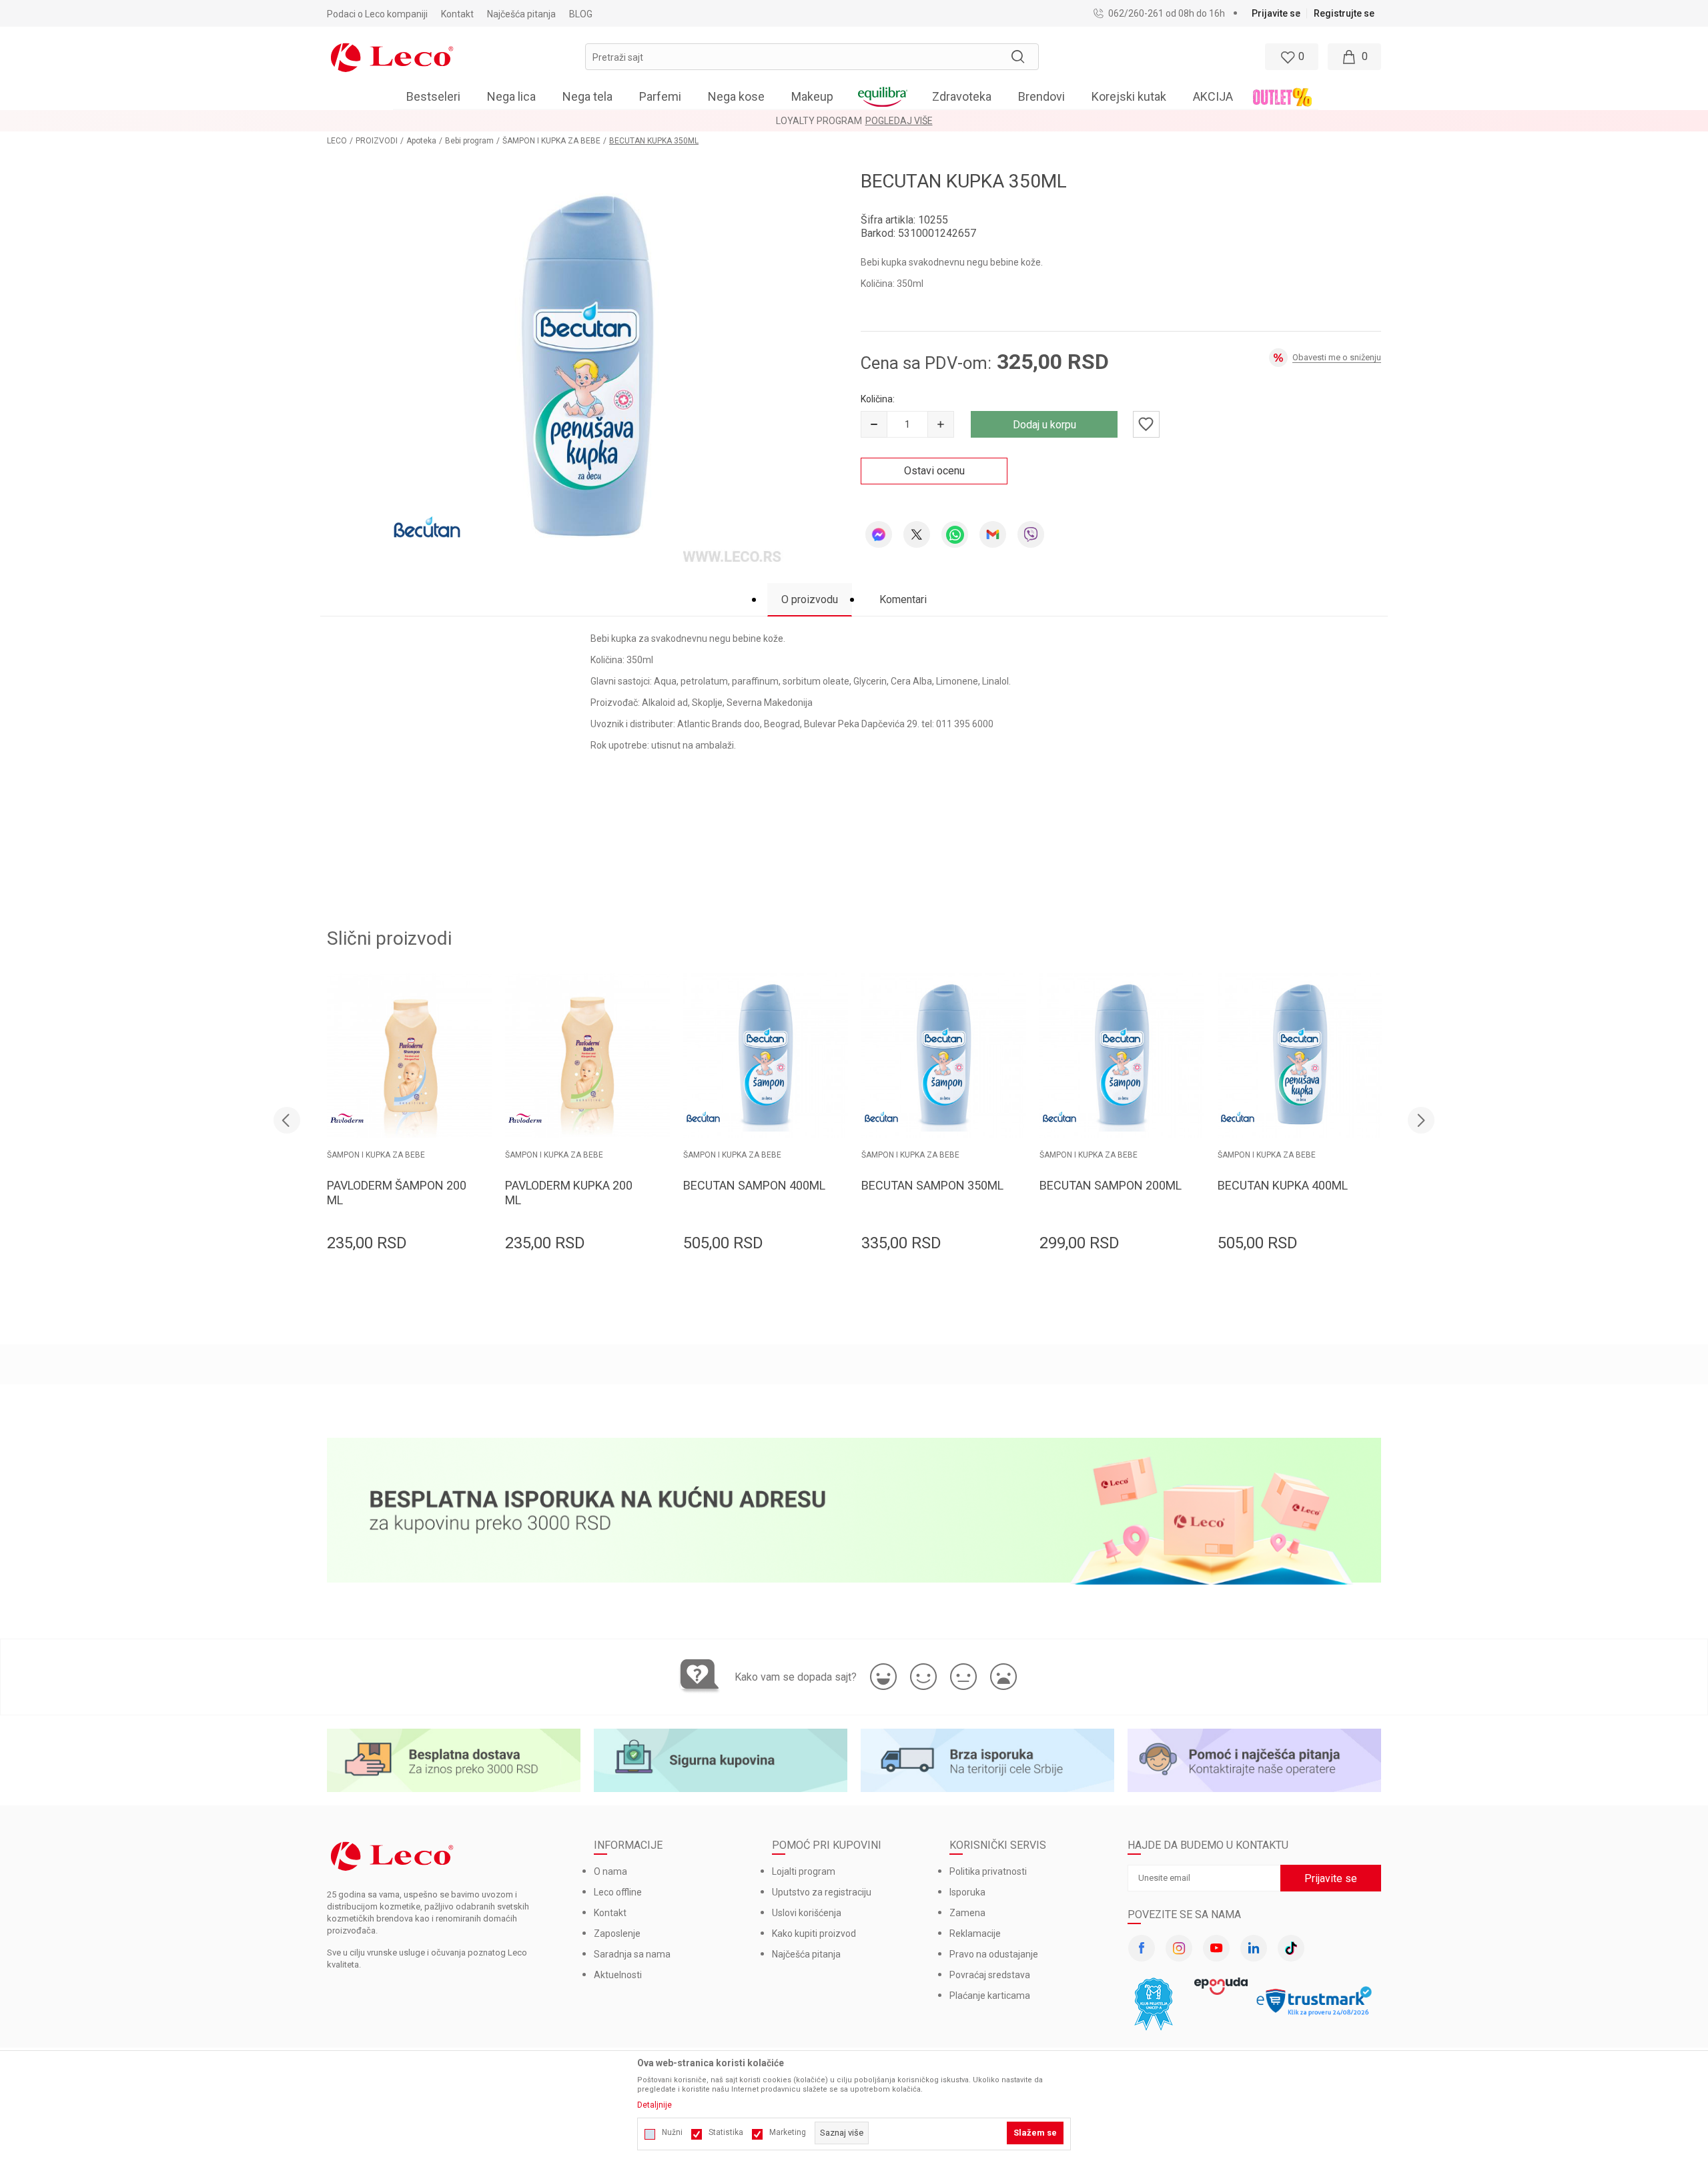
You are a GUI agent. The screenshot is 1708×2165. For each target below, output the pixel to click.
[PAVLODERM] (347, 1118)
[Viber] (1031, 534)
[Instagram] (1179, 1948)
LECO (337, 141)
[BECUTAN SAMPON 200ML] (1122, 1056)
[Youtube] (1216, 1948)
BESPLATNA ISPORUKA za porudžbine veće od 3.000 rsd (822, 121)
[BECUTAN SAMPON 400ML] (766, 1056)
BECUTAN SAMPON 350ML (932, 1185)
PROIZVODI (377, 141)
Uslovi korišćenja (807, 1913)
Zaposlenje (617, 1933)
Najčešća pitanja (806, 1954)
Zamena (967, 1913)
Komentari (903, 599)
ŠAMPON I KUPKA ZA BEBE (551, 141)
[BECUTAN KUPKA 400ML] (1300, 1056)
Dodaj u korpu (1044, 425)
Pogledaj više (977, 121)
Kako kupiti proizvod (814, 1933)
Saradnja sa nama (632, 1954)
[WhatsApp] (955, 534)
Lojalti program (804, 1871)
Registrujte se (1344, 13)
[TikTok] (1291, 1948)
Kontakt (610, 1913)
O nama (610, 1871)
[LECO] (392, 56)
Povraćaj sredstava (990, 1975)
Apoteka (421, 141)
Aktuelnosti (618, 1975)
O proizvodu (810, 599)
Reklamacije (975, 1933)
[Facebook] (1142, 1948)
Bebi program (469, 141)
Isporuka (967, 1892)
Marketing (788, 2132)
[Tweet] (917, 534)
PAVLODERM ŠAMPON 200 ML (397, 1193)
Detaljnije (655, 2105)
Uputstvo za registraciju (822, 1892)
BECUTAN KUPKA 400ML (1283, 1185)
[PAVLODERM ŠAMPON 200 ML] (409, 1056)
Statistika (726, 2132)
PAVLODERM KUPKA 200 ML (569, 1193)
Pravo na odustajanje (994, 1954)
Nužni (672, 2132)
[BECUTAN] (427, 529)
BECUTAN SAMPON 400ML (754, 1185)
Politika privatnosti (988, 1871)
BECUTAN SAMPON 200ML (1111, 1185)
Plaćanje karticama (990, 1996)
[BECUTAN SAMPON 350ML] (944, 1056)
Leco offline (618, 1892)
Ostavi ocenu (934, 471)
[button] (812, 57)
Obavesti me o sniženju (1337, 357)
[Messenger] (879, 534)
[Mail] (993, 534)
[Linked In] (1254, 1948)
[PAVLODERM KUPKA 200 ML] (587, 1056)
